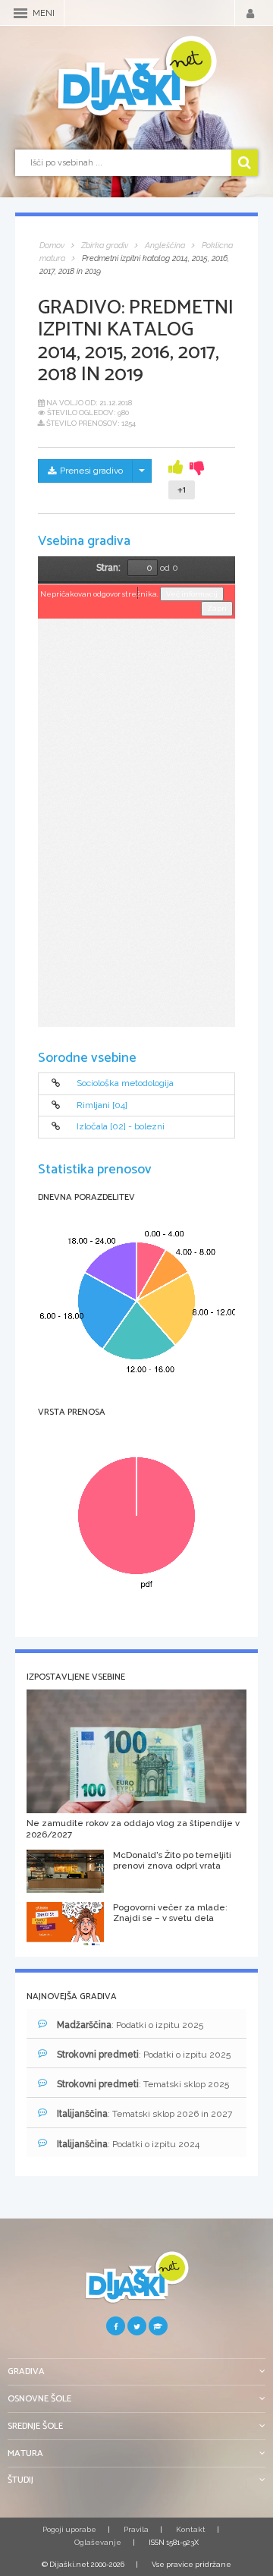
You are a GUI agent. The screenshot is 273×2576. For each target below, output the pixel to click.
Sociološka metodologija (125, 1084)
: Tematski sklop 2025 (143, 2084)
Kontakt (191, 2529)
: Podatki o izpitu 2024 (128, 2144)
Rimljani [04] (102, 1105)
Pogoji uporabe (69, 2529)
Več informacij (192, 594)
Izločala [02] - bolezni (121, 1127)
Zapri (217, 608)
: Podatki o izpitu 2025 (130, 2025)
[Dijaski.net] (136, 77)
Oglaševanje (98, 2542)
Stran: (108, 568)
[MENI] (20, 13)
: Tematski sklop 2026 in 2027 (144, 2114)
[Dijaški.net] (136, 2283)
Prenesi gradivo (91, 471)
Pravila (136, 2529)
